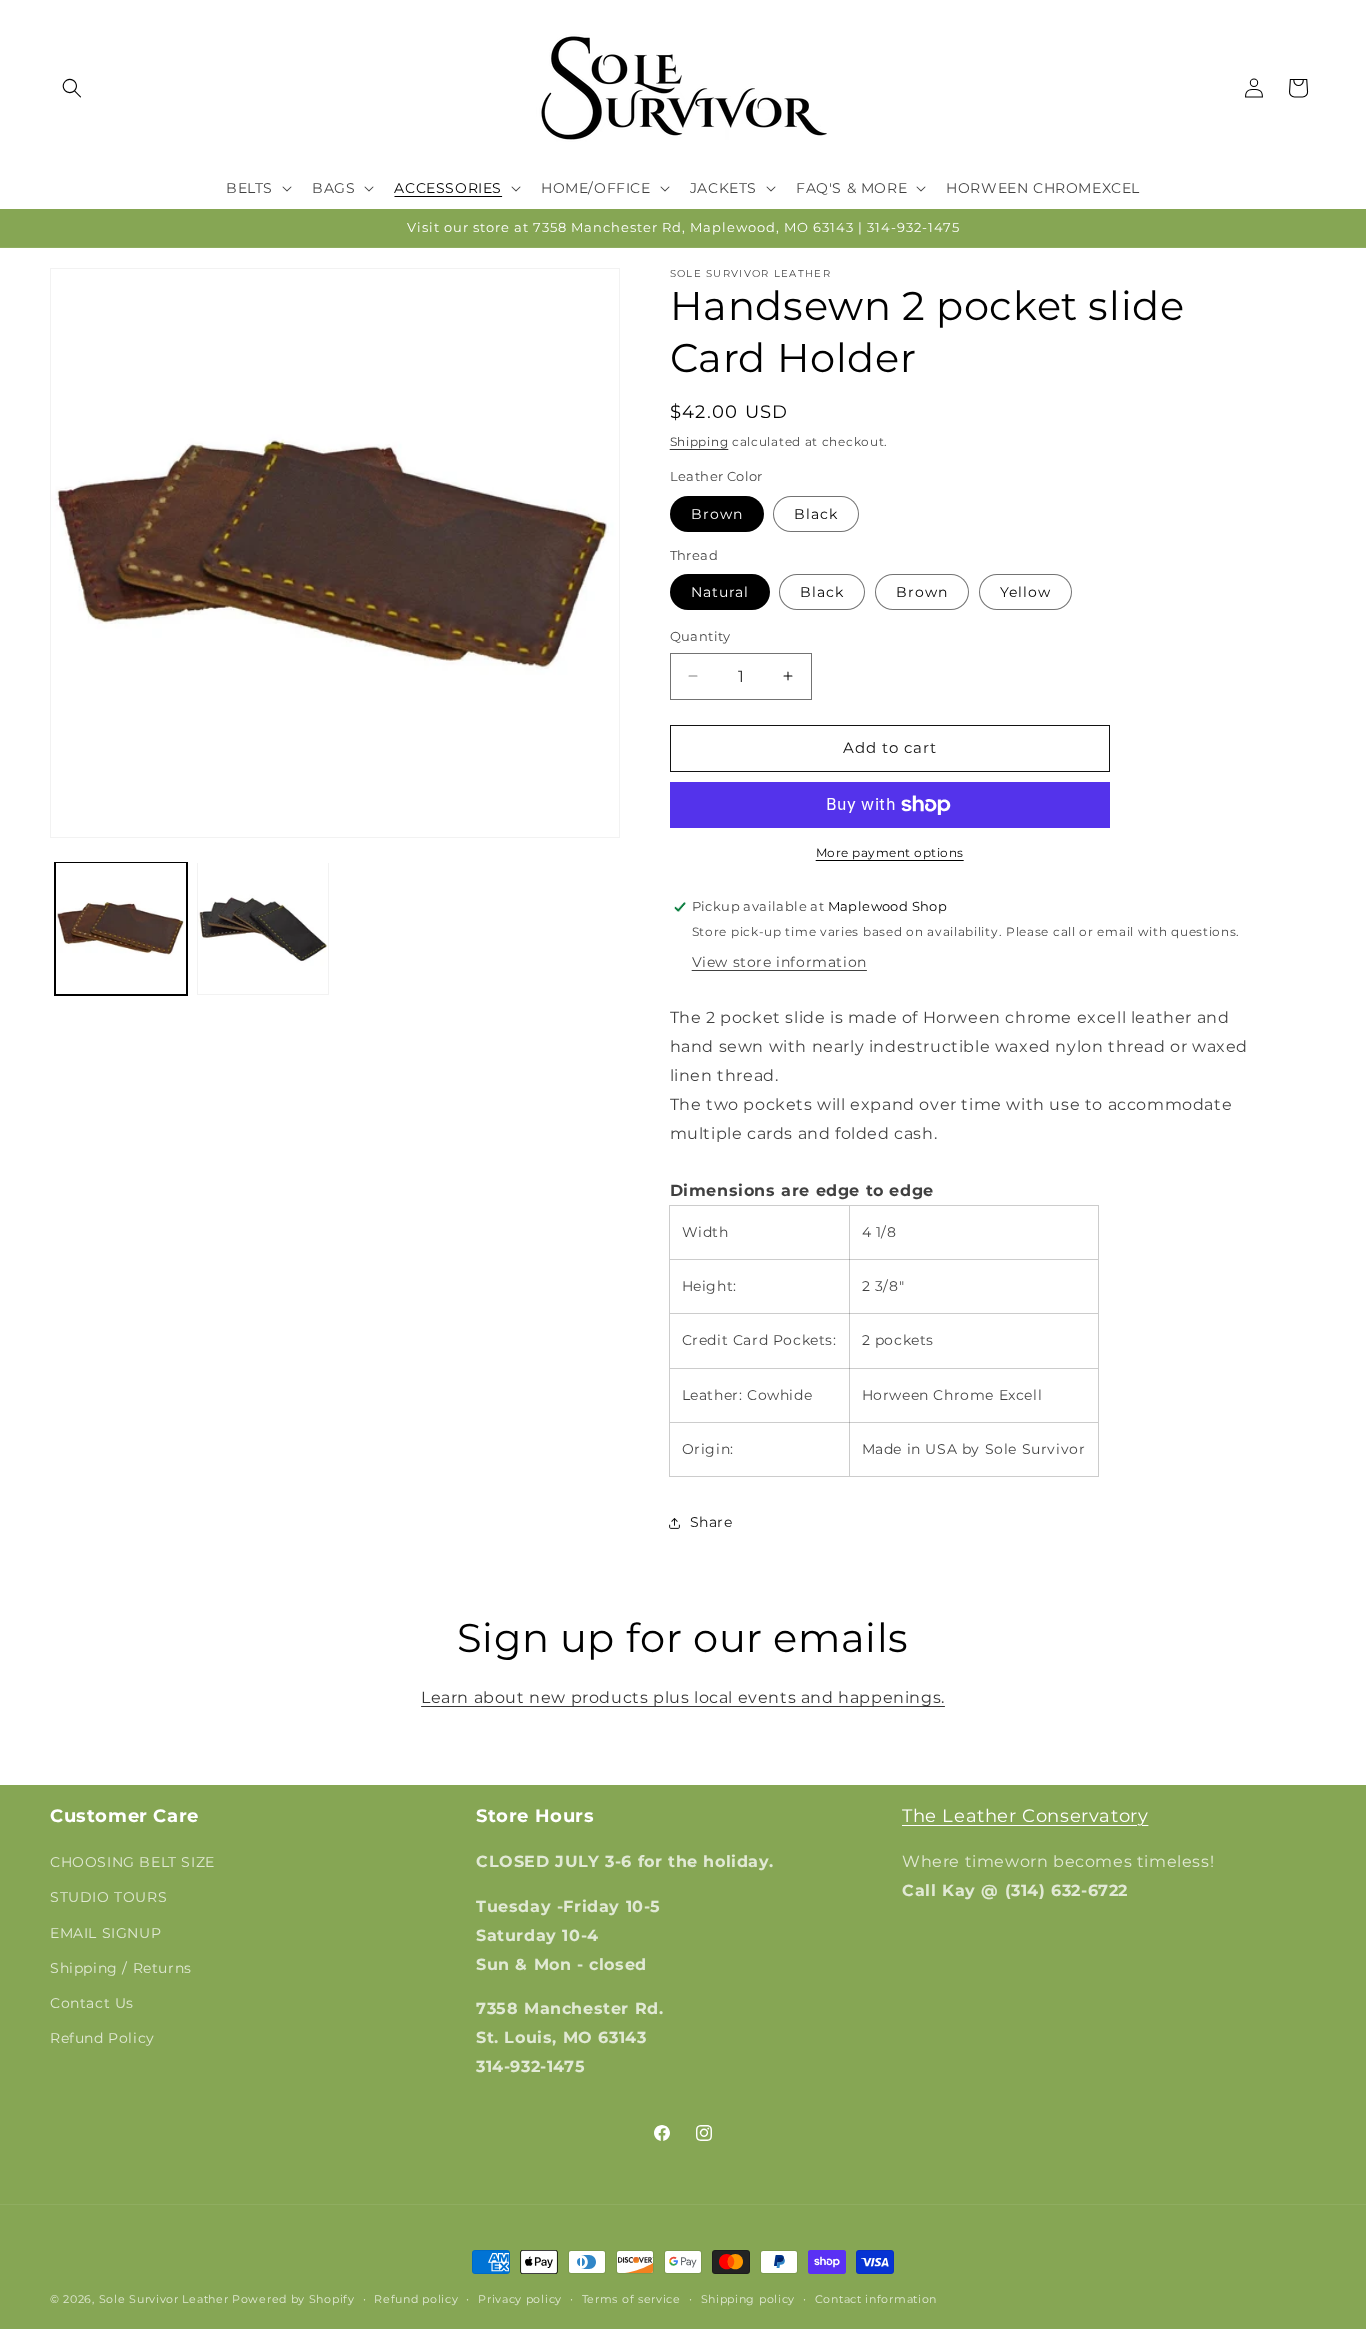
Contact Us (92, 2003)
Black (816, 514)
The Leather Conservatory (1025, 1816)
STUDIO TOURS (108, 1897)
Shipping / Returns (121, 1968)
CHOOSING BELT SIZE (132, 1862)
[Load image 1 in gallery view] (121, 928)
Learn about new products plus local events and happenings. (683, 1697)
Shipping (699, 441)
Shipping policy (748, 2299)
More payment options (890, 852)
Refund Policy (102, 2038)
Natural (720, 592)
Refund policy (416, 2299)
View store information (779, 962)
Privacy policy (520, 2299)
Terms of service (631, 2299)
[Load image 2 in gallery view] (263, 928)
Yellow (1025, 592)
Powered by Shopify (293, 2299)
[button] (72, 88)
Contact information (876, 2299)
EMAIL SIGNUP (105, 1933)
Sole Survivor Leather (164, 2299)
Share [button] (711, 1522)
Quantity (700, 636)
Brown (717, 514)
